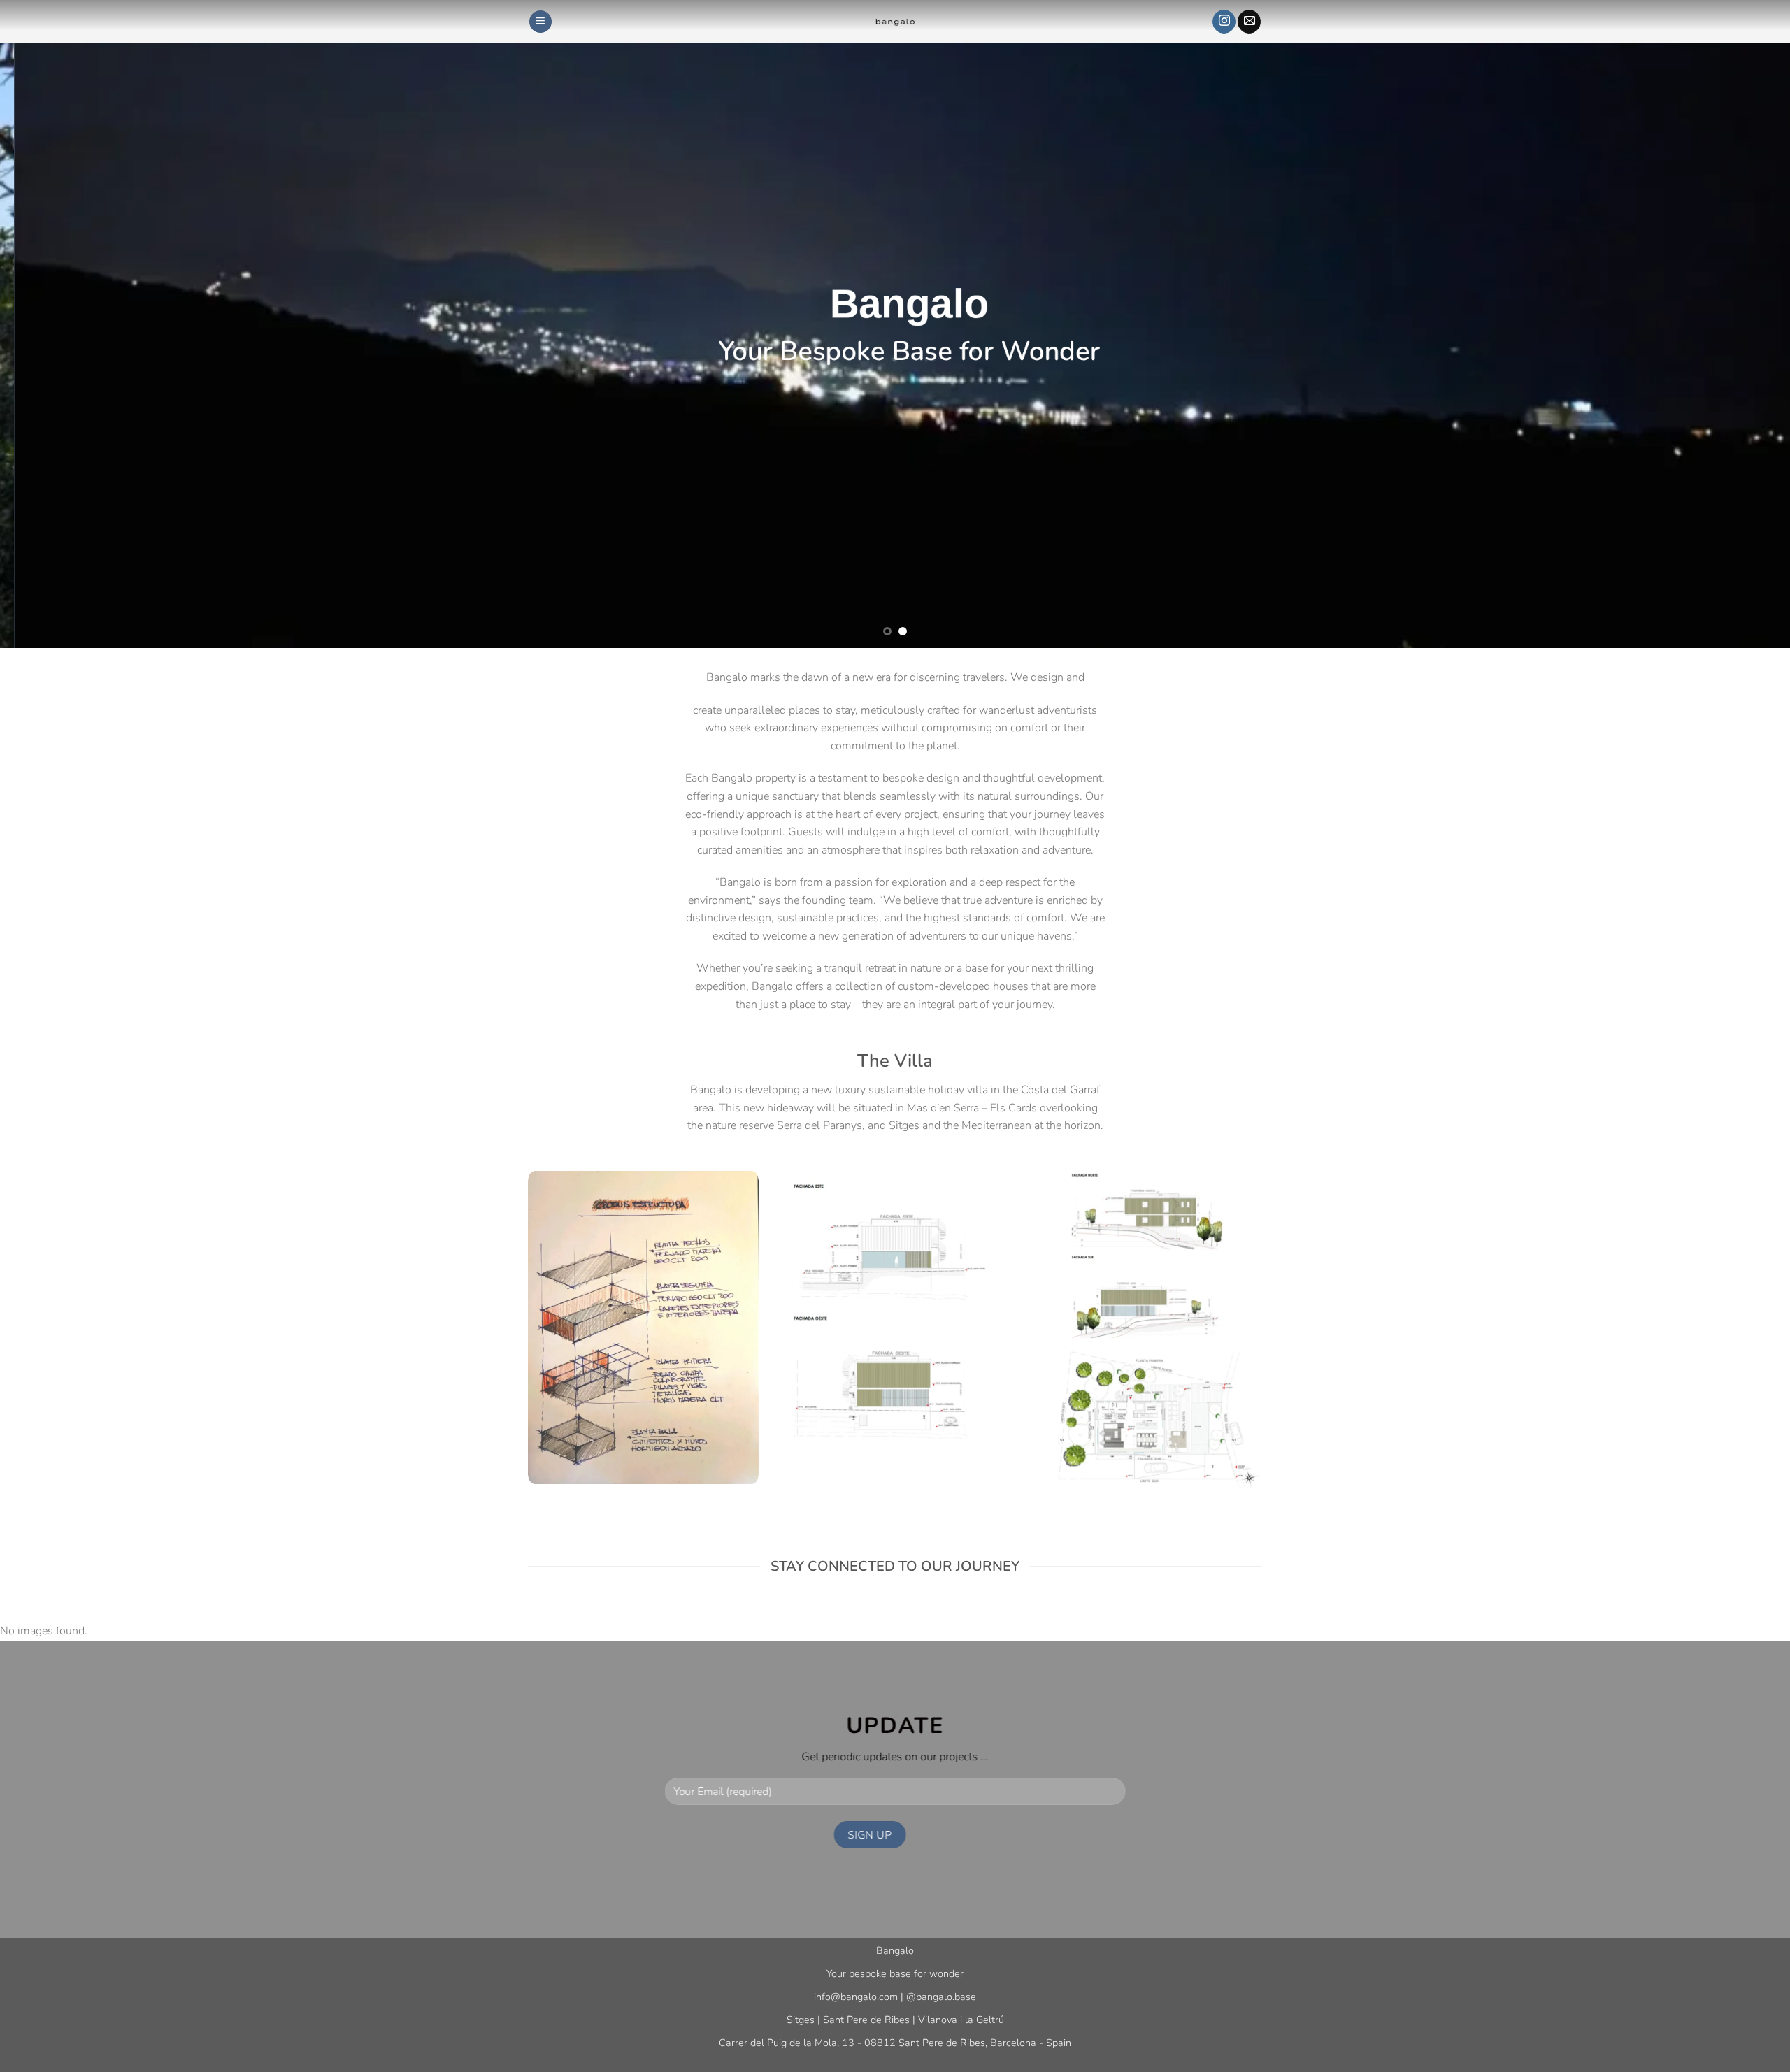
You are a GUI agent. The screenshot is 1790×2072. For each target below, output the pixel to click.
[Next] (1737, 324)
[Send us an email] (1249, 22)
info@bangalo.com (856, 1997)
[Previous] (53, 324)
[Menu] (540, 22)
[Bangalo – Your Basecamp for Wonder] (895, 22)
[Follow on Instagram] (1224, 22)
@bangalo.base (941, 1997)
